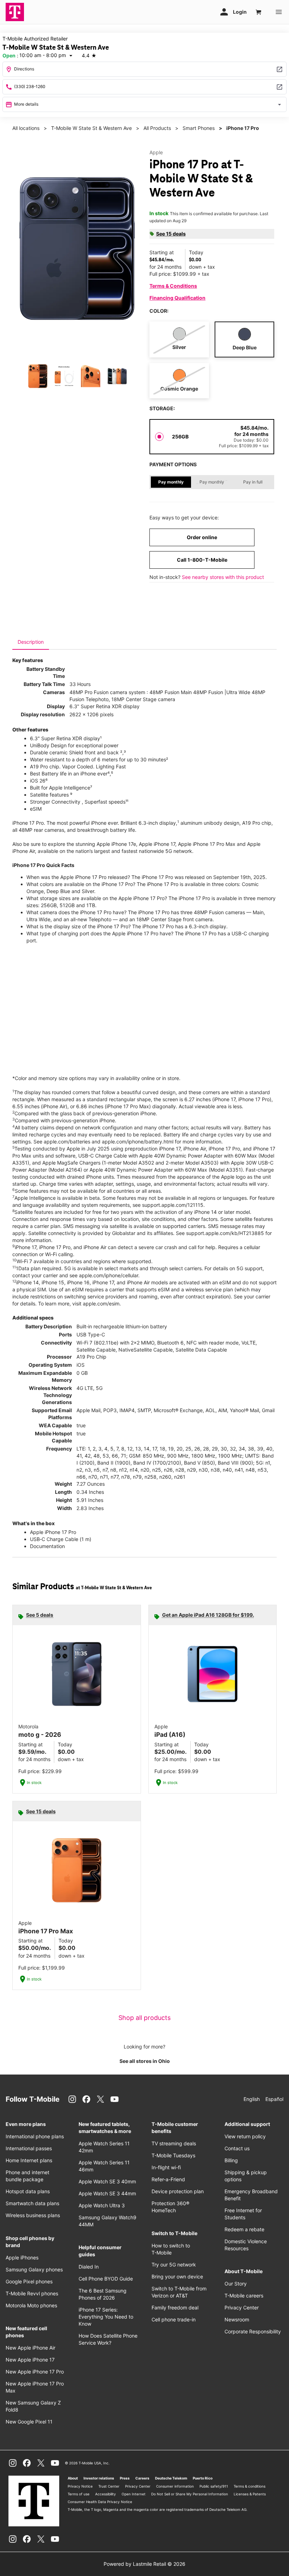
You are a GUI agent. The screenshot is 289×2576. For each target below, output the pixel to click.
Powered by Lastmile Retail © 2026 (144, 2564)
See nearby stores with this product (223, 577)
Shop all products (144, 2018)
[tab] (31, 642)
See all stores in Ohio (145, 2061)
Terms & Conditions (173, 286)
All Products (157, 128)
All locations (26, 128)
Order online (202, 537)
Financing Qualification (177, 298)
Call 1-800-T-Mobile (202, 560)
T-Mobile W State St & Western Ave (91, 128)
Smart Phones (199, 128)
